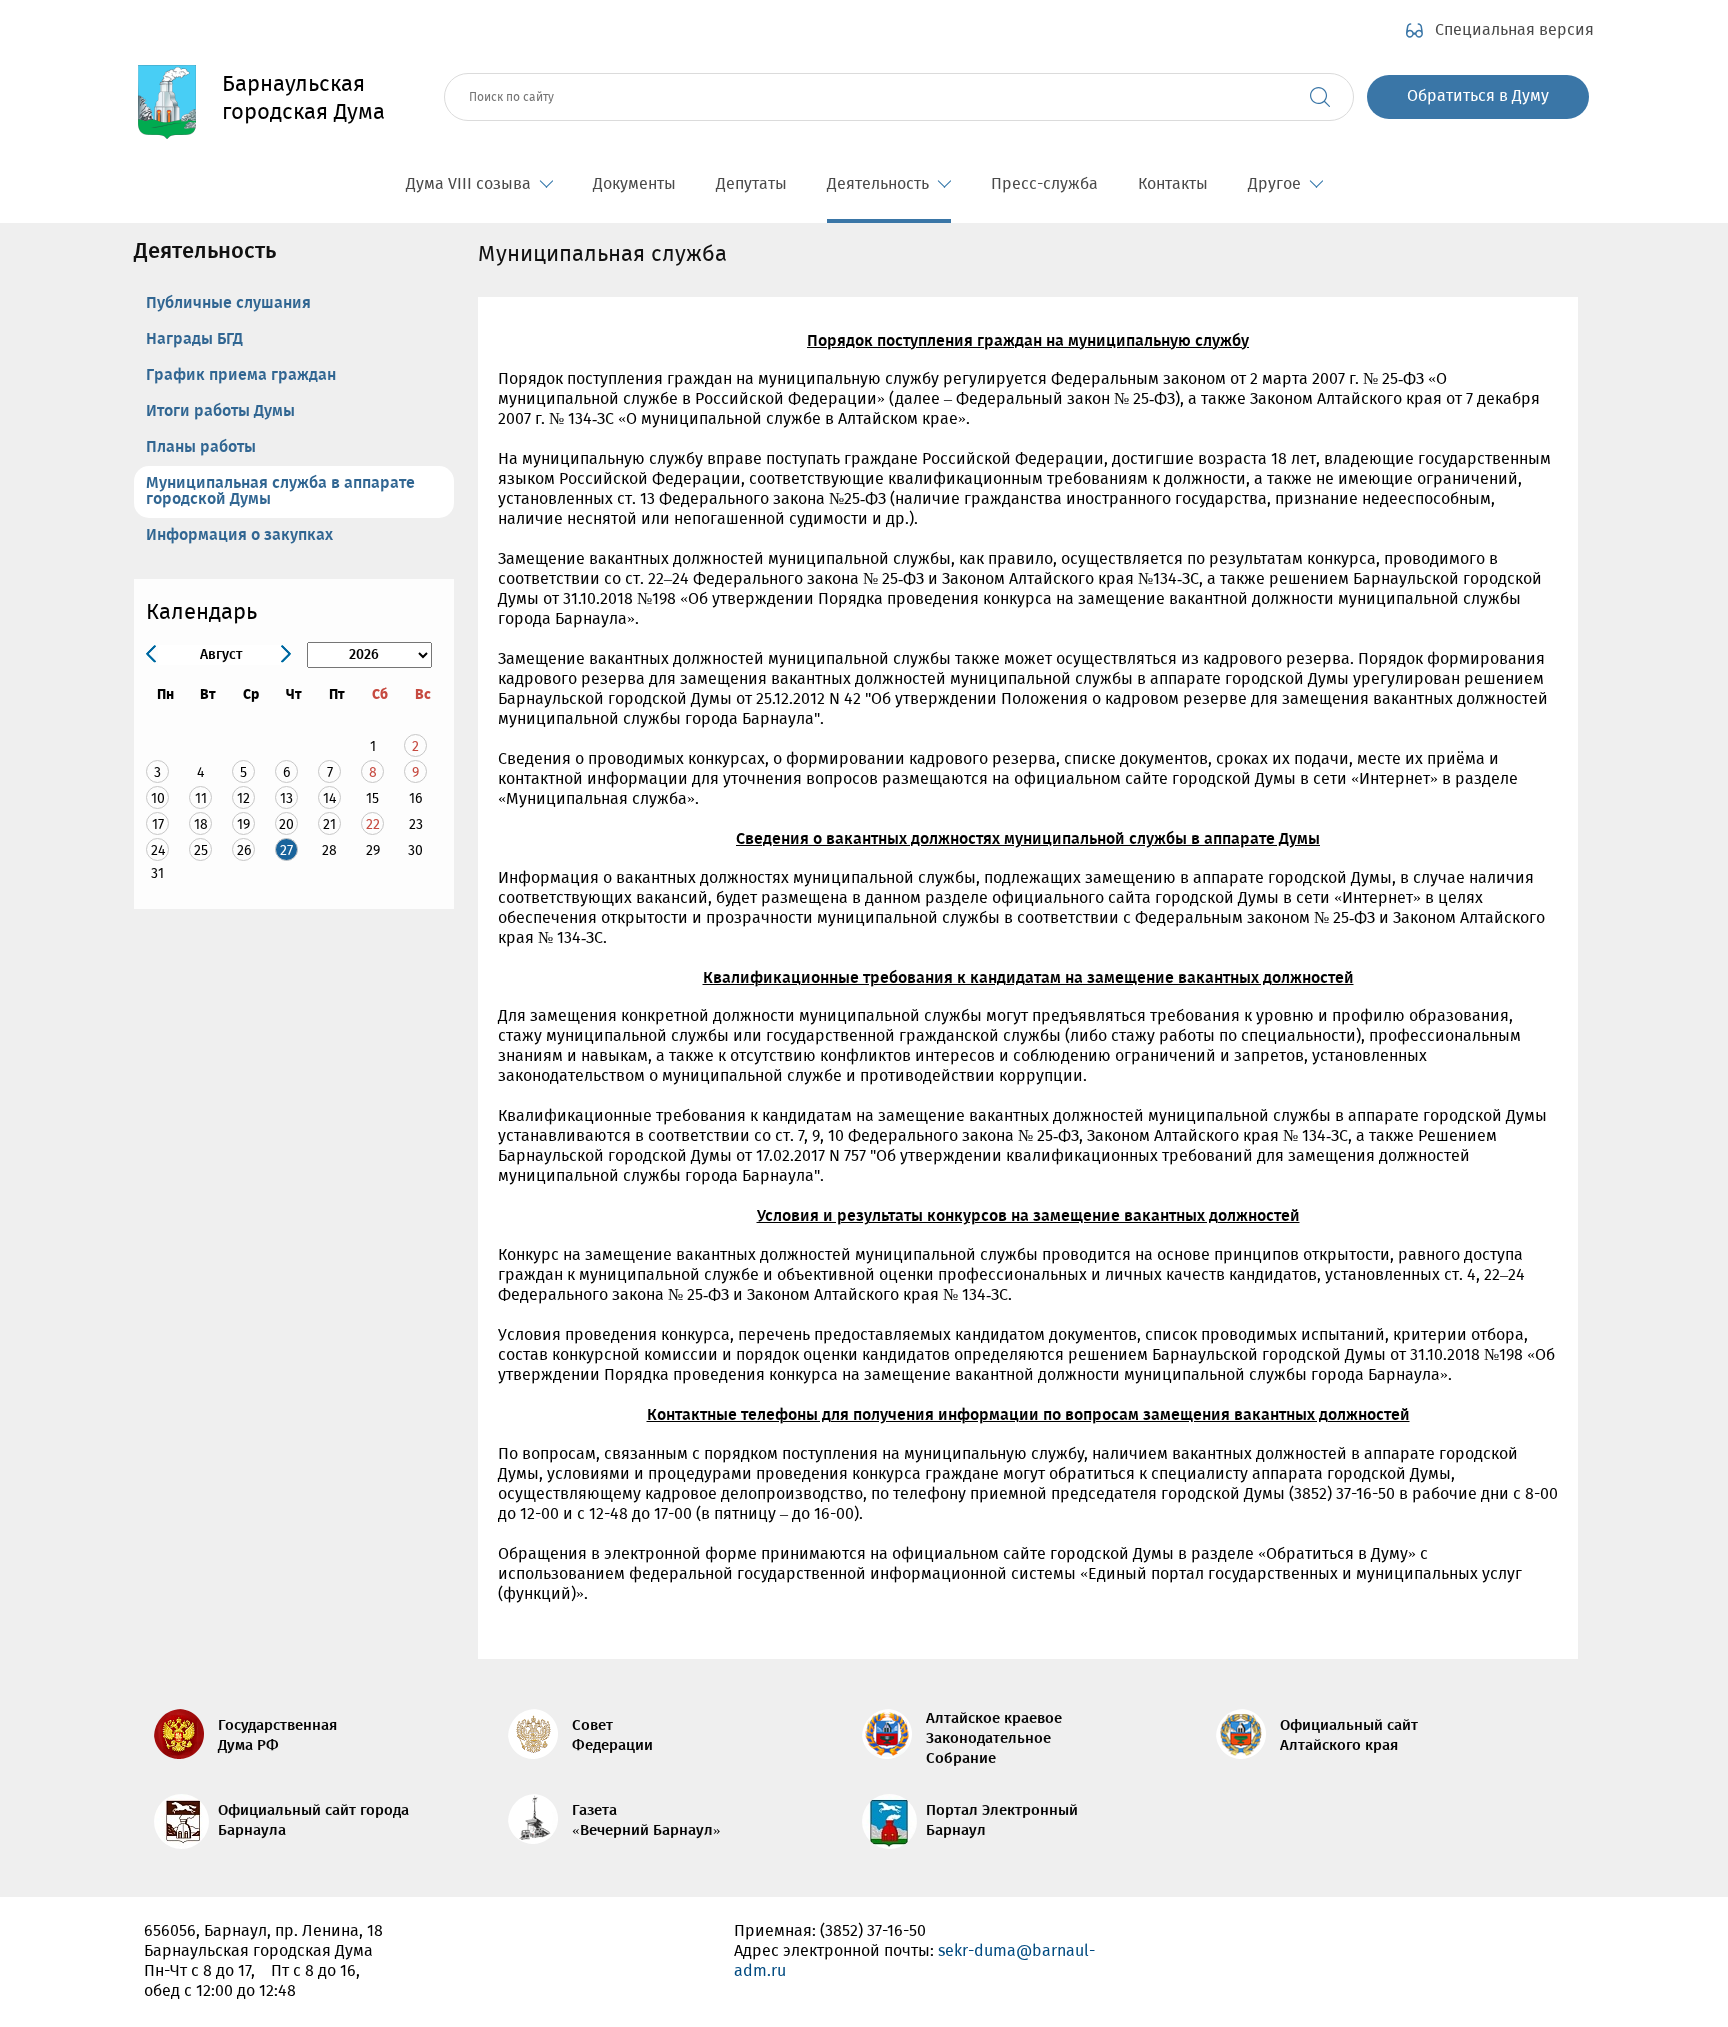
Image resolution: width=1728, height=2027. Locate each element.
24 (158, 850)
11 (201, 798)
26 (244, 850)
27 (286, 850)
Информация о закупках (239, 535)
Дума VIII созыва (468, 184)
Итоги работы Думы (220, 411)
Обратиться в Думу (1478, 96)
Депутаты (751, 184)
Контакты (1173, 184)
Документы (634, 184)
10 (158, 798)
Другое (1274, 184)
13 (286, 798)
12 (243, 798)
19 (243, 824)
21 (329, 824)
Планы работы (201, 447)
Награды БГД (194, 339)
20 (286, 824)
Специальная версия (1514, 31)
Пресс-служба (1044, 184)
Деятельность (878, 184)
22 (373, 824)
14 (329, 798)
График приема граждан (241, 375)
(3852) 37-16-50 (873, 1931)
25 (201, 850)
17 (158, 824)
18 (201, 824)
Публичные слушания (228, 303)
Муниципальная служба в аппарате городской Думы (280, 491)
